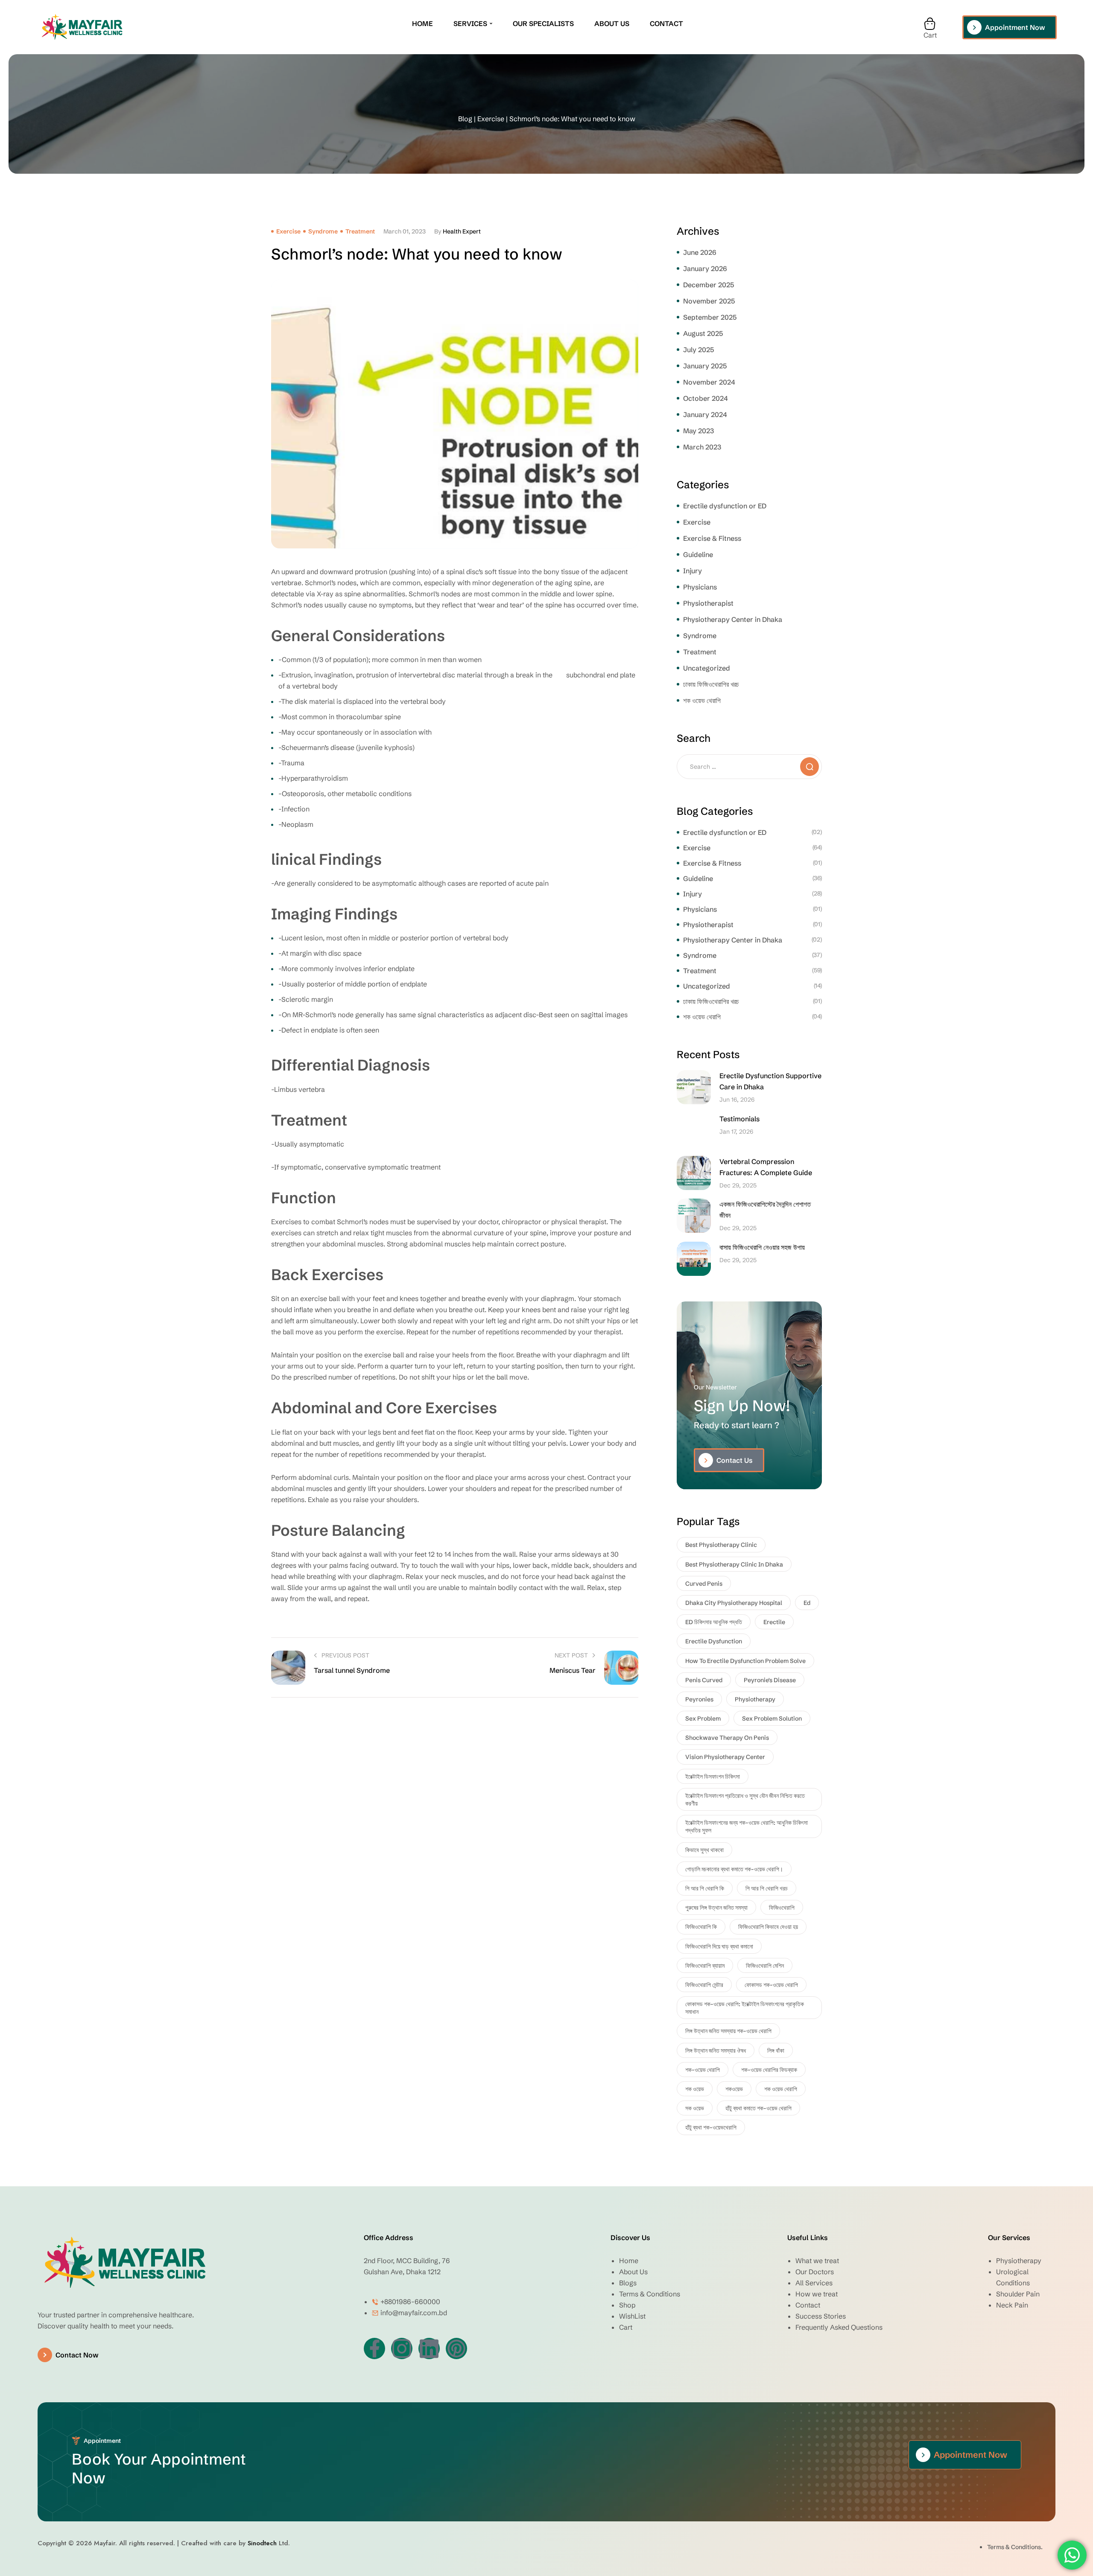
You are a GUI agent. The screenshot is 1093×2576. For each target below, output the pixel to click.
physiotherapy (755, 1699)
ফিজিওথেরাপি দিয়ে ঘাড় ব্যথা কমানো (719, 1946)
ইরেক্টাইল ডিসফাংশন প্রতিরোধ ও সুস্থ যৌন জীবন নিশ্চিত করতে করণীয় (745, 1800)
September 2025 (710, 317)
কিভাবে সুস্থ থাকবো (704, 1850)
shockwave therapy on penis (727, 1738)
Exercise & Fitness (712, 538)
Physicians (700, 587)
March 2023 (702, 447)
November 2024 (709, 382)
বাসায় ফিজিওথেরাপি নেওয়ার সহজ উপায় (762, 1247)
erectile (774, 1622)
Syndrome (323, 231)
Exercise (491, 119)
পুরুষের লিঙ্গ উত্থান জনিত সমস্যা (716, 1908)
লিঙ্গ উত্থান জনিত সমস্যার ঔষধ (716, 2051)
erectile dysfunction (714, 1641)
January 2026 (705, 268)
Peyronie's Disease (770, 1680)
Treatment (360, 231)
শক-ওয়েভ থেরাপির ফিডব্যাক (769, 2070)
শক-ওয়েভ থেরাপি (703, 2070)
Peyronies (699, 1699)
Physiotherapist (708, 603)
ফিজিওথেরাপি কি (701, 1927)
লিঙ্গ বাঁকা (776, 2051)
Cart (930, 35)
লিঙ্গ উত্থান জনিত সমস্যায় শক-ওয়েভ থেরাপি (728, 2031)
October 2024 (706, 398)
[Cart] (930, 24)
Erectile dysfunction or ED (725, 506)
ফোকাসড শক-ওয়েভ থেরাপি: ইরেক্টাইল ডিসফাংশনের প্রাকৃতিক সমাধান (745, 2008)
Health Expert (462, 231)
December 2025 (709, 285)
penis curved (704, 1680)
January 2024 (705, 414)
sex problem (703, 1718)
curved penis (704, 1584)
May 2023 (698, 431)
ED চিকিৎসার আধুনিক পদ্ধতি (714, 1622)
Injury (693, 571)
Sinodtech (262, 2543)
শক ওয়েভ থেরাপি (702, 700)
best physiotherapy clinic (721, 1545)
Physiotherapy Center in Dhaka (733, 619)
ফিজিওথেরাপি (782, 1908)
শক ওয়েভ (695, 2089)
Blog (465, 119)
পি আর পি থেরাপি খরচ (767, 1888)
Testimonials (739, 1119)
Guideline (698, 554)
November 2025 (709, 301)
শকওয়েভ (734, 2089)
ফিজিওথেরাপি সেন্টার (704, 1985)
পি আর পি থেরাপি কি (705, 1888)
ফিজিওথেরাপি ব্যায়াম (705, 1966)
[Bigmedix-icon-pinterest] (456, 2348)
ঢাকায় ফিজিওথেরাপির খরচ (711, 684)
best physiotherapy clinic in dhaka (734, 1564)
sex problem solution (772, 1718)
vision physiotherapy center (725, 1757)
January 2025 (705, 366)
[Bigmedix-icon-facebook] (374, 2348)
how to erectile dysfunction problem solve (745, 1661)
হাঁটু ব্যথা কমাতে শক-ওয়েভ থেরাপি (758, 2108)
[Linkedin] (429, 2348)
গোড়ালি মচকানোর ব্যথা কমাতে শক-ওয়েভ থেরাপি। (734, 1869)
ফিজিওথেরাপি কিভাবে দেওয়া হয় (768, 1927)
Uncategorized (707, 668)
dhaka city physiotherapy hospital (734, 1603)
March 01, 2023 (405, 231)
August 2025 (703, 333)
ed (807, 1603)
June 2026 (700, 252)
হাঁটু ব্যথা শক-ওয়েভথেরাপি (711, 2127)
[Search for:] (749, 766)
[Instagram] (402, 2348)
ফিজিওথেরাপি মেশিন (765, 1966)
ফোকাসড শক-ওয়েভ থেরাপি (771, 1985)
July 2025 (698, 350)
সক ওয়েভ (695, 2108)
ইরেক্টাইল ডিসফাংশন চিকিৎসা (713, 1777)
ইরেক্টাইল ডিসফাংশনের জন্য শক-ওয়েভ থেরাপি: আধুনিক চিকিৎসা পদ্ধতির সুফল (747, 1826)
